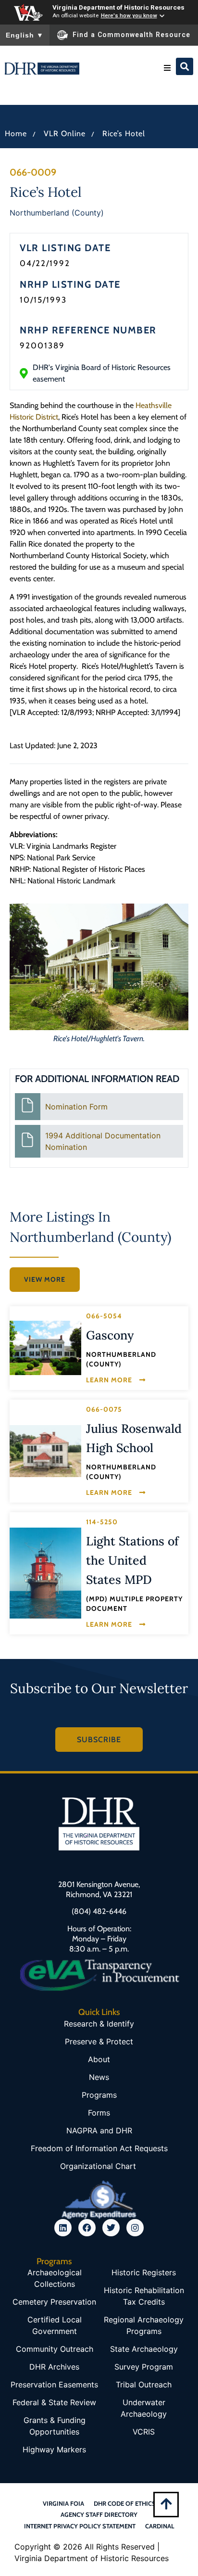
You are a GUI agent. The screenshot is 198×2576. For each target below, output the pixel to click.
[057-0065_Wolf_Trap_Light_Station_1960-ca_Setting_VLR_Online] (45, 1573)
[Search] (185, 66)
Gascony (110, 1335)
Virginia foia (63, 2503)
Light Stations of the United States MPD (132, 1560)
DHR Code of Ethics (125, 2503)
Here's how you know (129, 15)
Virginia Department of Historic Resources (118, 7)
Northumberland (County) (57, 213)
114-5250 (102, 1522)
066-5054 (104, 1316)
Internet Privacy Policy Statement (80, 2526)
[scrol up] (166, 2504)
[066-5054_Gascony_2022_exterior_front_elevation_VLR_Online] (45, 1348)
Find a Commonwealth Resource (131, 35)
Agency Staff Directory (99, 2514)
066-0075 (104, 1409)
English (25, 35)
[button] (167, 68)
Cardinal (160, 2526)
